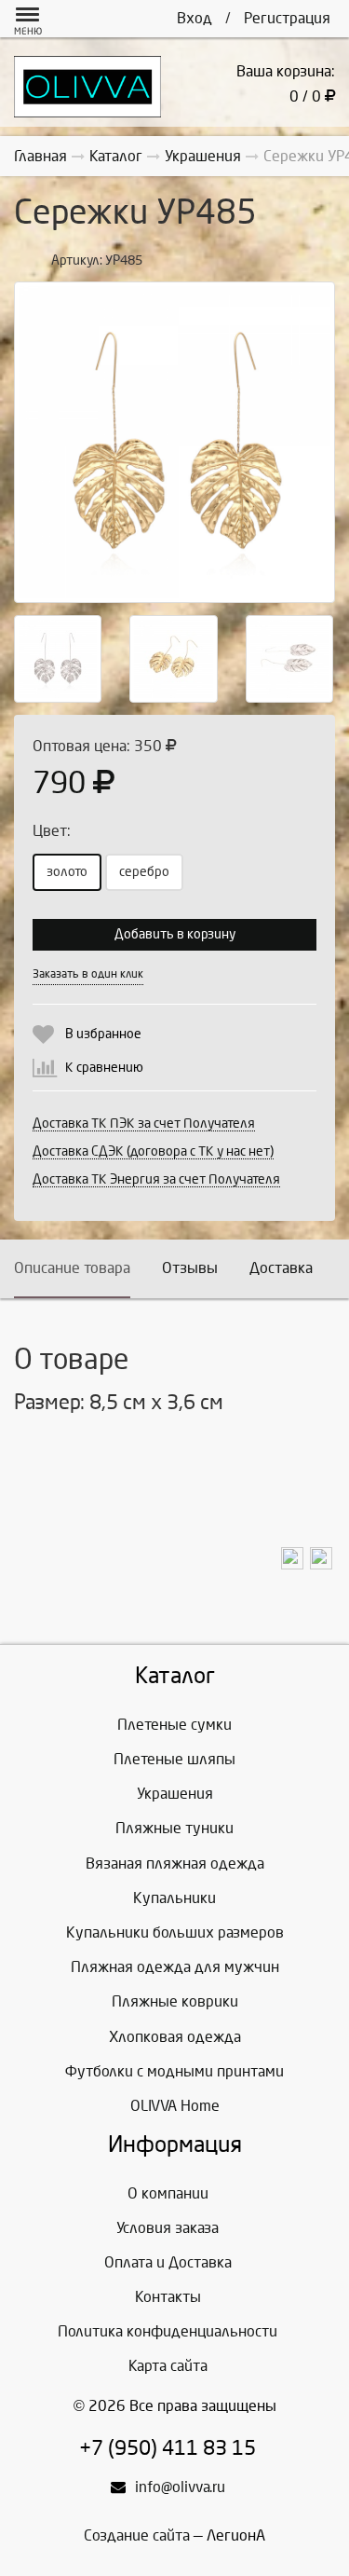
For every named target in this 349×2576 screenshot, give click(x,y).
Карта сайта (168, 2366)
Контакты (168, 2297)
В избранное (103, 1034)
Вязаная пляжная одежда (175, 1863)
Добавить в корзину (175, 934)
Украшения (175, 1794)
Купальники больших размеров (175, 1932)
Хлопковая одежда (175, 2037)
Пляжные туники (174, 1828)
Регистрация (287, 18)
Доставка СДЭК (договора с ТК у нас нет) (153, 1151)
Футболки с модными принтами (174, 2071)
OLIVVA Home (175, 2106)
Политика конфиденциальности (168, 2331)
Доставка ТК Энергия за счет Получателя (156, 1179)
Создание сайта (137, 2535)
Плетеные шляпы (174, 1759)
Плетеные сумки (174, 1725)
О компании (168, 2193)
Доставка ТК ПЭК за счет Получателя (144, 1124)
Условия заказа (168, 2228)
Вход (195, 18)
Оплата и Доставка (168, 2262)
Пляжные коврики (175, 2001)
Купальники (174, 1898)
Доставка (281, 1268)
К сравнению (104, 1068)
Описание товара (72, 1268)
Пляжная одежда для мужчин (175, 1967)
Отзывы (190, 1268)
